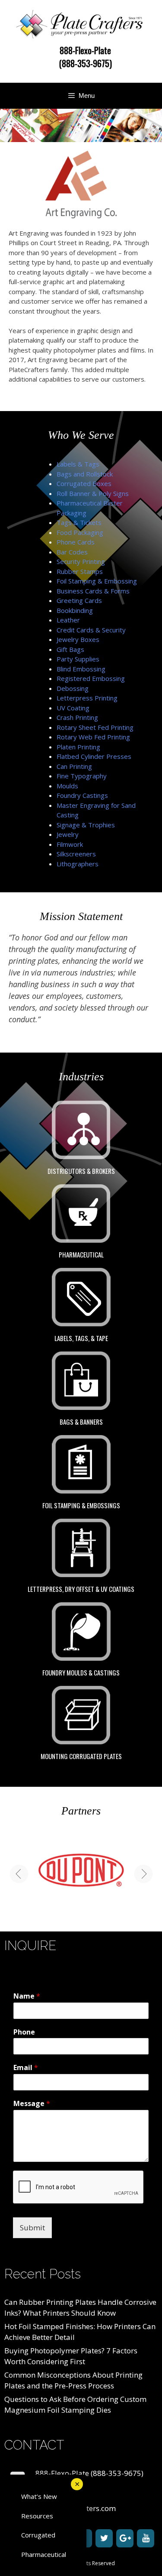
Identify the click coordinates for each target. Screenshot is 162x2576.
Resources (37, 2516)
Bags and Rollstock (85, 474)
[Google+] (125, 2538)
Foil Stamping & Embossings (81, 1505)
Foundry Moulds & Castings (81, 1672)
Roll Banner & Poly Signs (93, 493)
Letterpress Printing (87, 698)
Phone (24, 2032)
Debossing (73, 688)
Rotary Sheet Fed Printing (95, 727)
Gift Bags (70, 649)
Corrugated (38, 2535)
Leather (68, 620)
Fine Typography (82, 776)
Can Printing (74, 766)
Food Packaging (80, 532)
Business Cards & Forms (93, 591)
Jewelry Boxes (78, 639)
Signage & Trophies (86, 825)
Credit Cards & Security (91, 630)
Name (27, 1996)
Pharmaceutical (81, 1254)
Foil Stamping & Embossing (97, 581)
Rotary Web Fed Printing (93, 737)
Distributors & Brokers (81, 1171)
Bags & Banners (81, 1422)
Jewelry (68, 834)
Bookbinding (75, 610)
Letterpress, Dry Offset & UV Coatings (81, 1589)
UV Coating (73, 708)
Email (26, 2068)
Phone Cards (76, 542)
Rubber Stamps (80, 571)
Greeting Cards (79, 600)
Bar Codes (72, 552)
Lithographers (78, 864)
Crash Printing (77, 717)
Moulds (67, 786)
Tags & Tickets (79, 522)
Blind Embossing (81, 669)
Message (32, 2104)
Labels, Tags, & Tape (81, 1338)
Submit (32, 2228)
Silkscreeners (76, 854)
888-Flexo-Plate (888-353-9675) (86, 57)
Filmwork (70, 844)
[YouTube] (146, 2538)
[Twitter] (104, 2538)
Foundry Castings (82, 795)
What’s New (39, 2496)
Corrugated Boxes (84, 483)
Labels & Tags (78, 464)
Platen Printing (78, 747)
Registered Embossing (91, 678)
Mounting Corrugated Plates (81, 1756)
